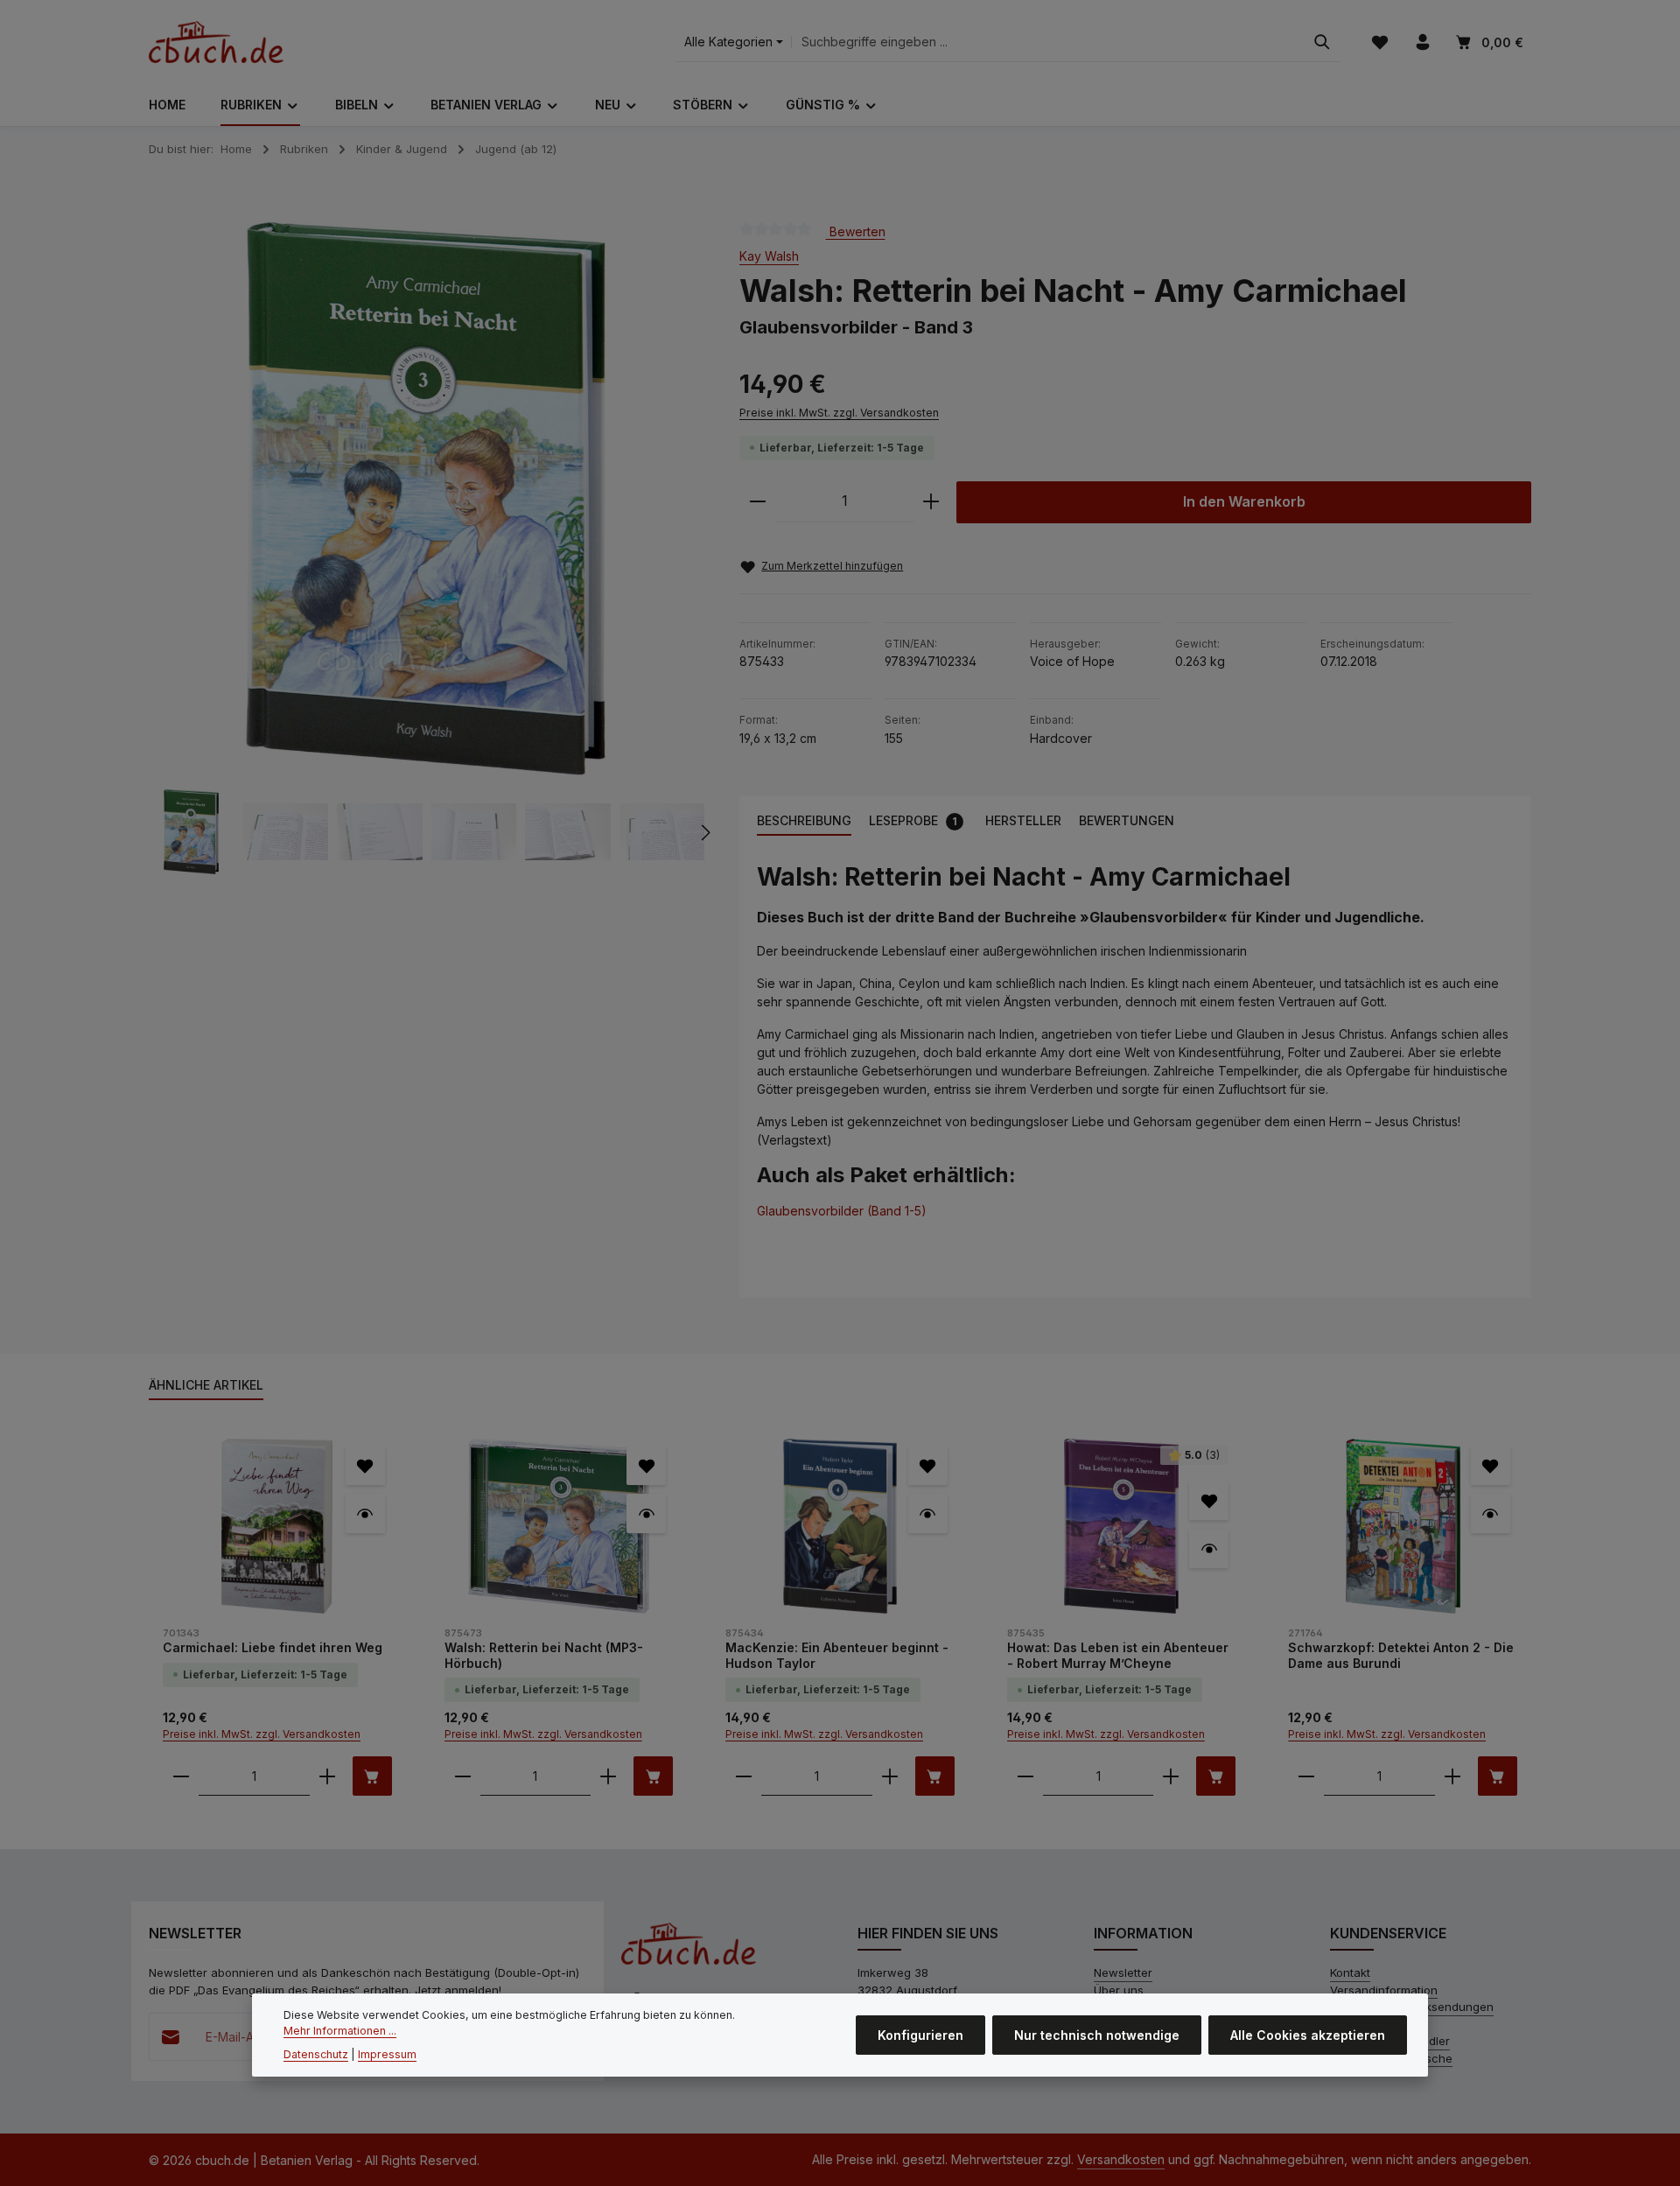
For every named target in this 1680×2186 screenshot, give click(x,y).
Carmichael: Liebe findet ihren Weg (273, 1647)
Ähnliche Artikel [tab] (206, 1385)
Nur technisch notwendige (1097, 2035)
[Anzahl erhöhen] (931, 502)
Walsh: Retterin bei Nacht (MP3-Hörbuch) (544, 1655)
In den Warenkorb (1244, 502)
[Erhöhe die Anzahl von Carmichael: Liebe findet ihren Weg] (327, 1776)
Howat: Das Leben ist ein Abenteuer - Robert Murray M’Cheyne (1118, 1655)
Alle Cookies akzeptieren (1308, 2035)
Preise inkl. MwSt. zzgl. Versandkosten (839, 413)
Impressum (387, 2054)
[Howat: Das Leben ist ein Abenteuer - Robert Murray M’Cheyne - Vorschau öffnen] (1209, 1548)
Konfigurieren (920, 2035)
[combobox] (1048, 42)
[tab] (804, 821)
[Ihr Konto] (1422, 42)
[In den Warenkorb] (372, 1776)
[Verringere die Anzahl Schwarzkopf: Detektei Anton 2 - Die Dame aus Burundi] (1306, 1776)
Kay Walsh (769, 256)
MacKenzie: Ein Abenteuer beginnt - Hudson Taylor (837, 1655)
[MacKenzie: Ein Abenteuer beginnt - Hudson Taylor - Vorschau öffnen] (928, 1513)
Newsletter (1123, 1972)
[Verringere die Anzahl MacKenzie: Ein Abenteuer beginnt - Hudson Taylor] (744, 1776)
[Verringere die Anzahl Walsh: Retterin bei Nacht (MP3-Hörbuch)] (463, 1776)
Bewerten (856, 231)
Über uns (1119, 1990)
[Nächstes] (704, 832)
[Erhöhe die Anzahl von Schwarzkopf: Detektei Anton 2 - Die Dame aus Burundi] (1452, 1776)
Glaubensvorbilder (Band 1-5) (842, 1211)
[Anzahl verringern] (758, 502)
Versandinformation (1384, 1990)
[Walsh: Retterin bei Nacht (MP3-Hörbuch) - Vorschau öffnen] (646, 1513)
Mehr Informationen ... (340, 2031)
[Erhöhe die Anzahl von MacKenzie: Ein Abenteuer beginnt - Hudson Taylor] (890, 1776)
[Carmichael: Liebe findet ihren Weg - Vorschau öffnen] (365, 1513)
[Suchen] (1322, 42)
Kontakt (1350, 1972)
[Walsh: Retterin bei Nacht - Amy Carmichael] (426, 498)
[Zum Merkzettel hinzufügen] (365, 1465)
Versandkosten (1121, 2159)
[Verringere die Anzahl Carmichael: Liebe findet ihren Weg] (181, 1776)
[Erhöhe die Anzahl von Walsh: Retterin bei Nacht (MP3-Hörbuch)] (608, 1776)
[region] (427, 548)
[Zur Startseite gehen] (216, 42)
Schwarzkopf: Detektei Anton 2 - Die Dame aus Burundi (1401, 1655)
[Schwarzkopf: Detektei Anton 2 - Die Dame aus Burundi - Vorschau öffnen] (1491, 1513)
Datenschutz (316, 2054)
